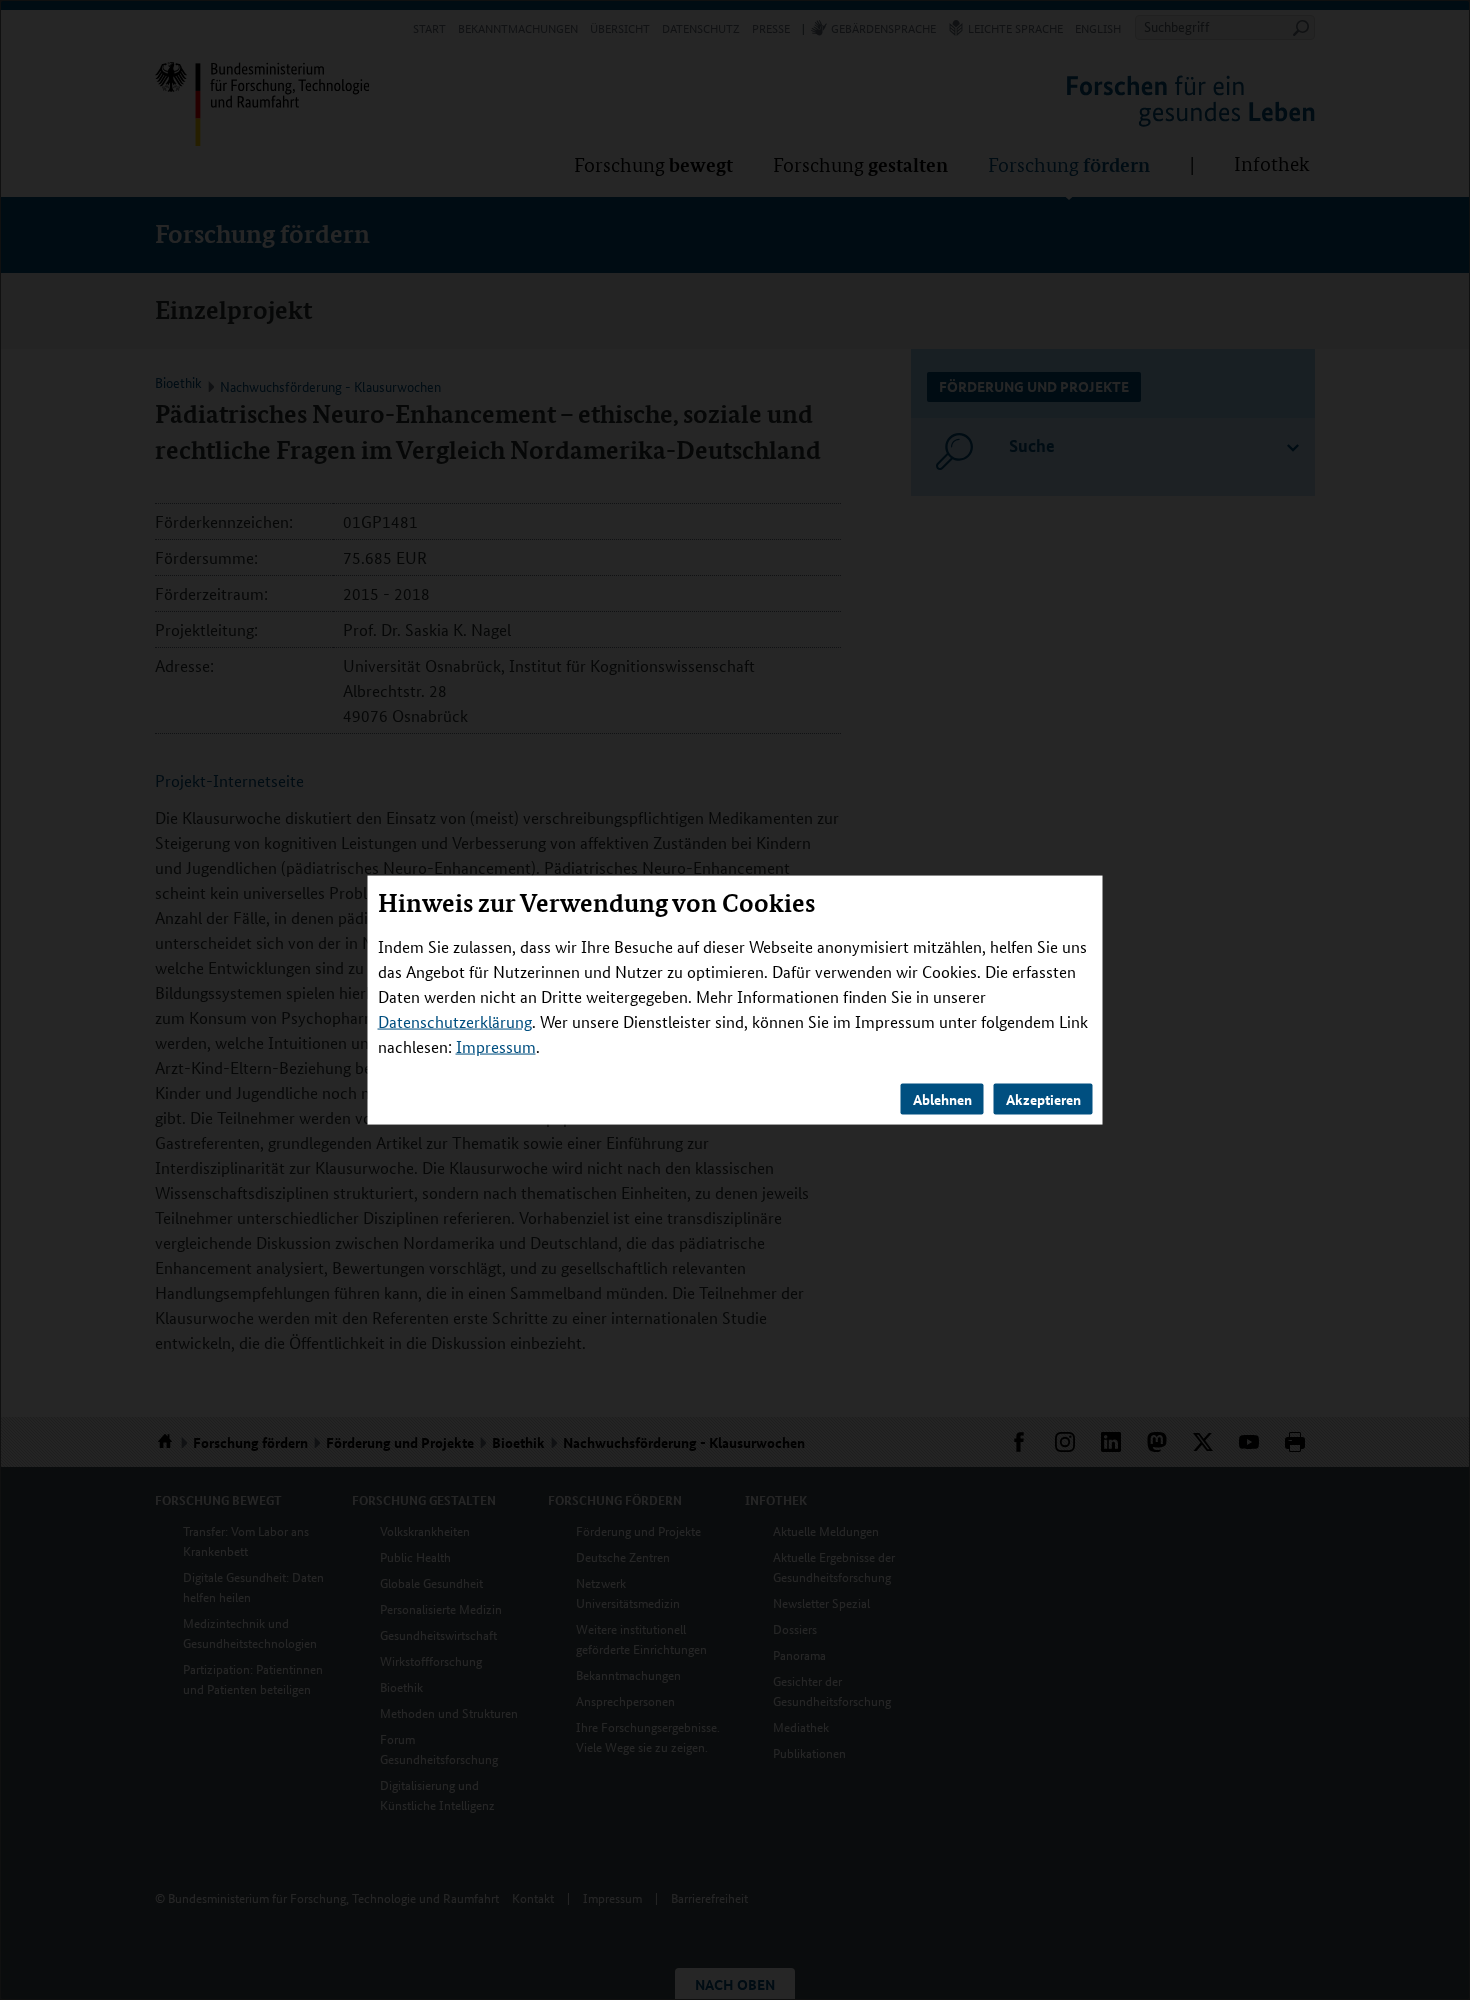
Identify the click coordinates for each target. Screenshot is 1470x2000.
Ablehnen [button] (942, 1099)
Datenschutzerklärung (455, 1021)
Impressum (496, 1046)
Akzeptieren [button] (1043, 1099)
